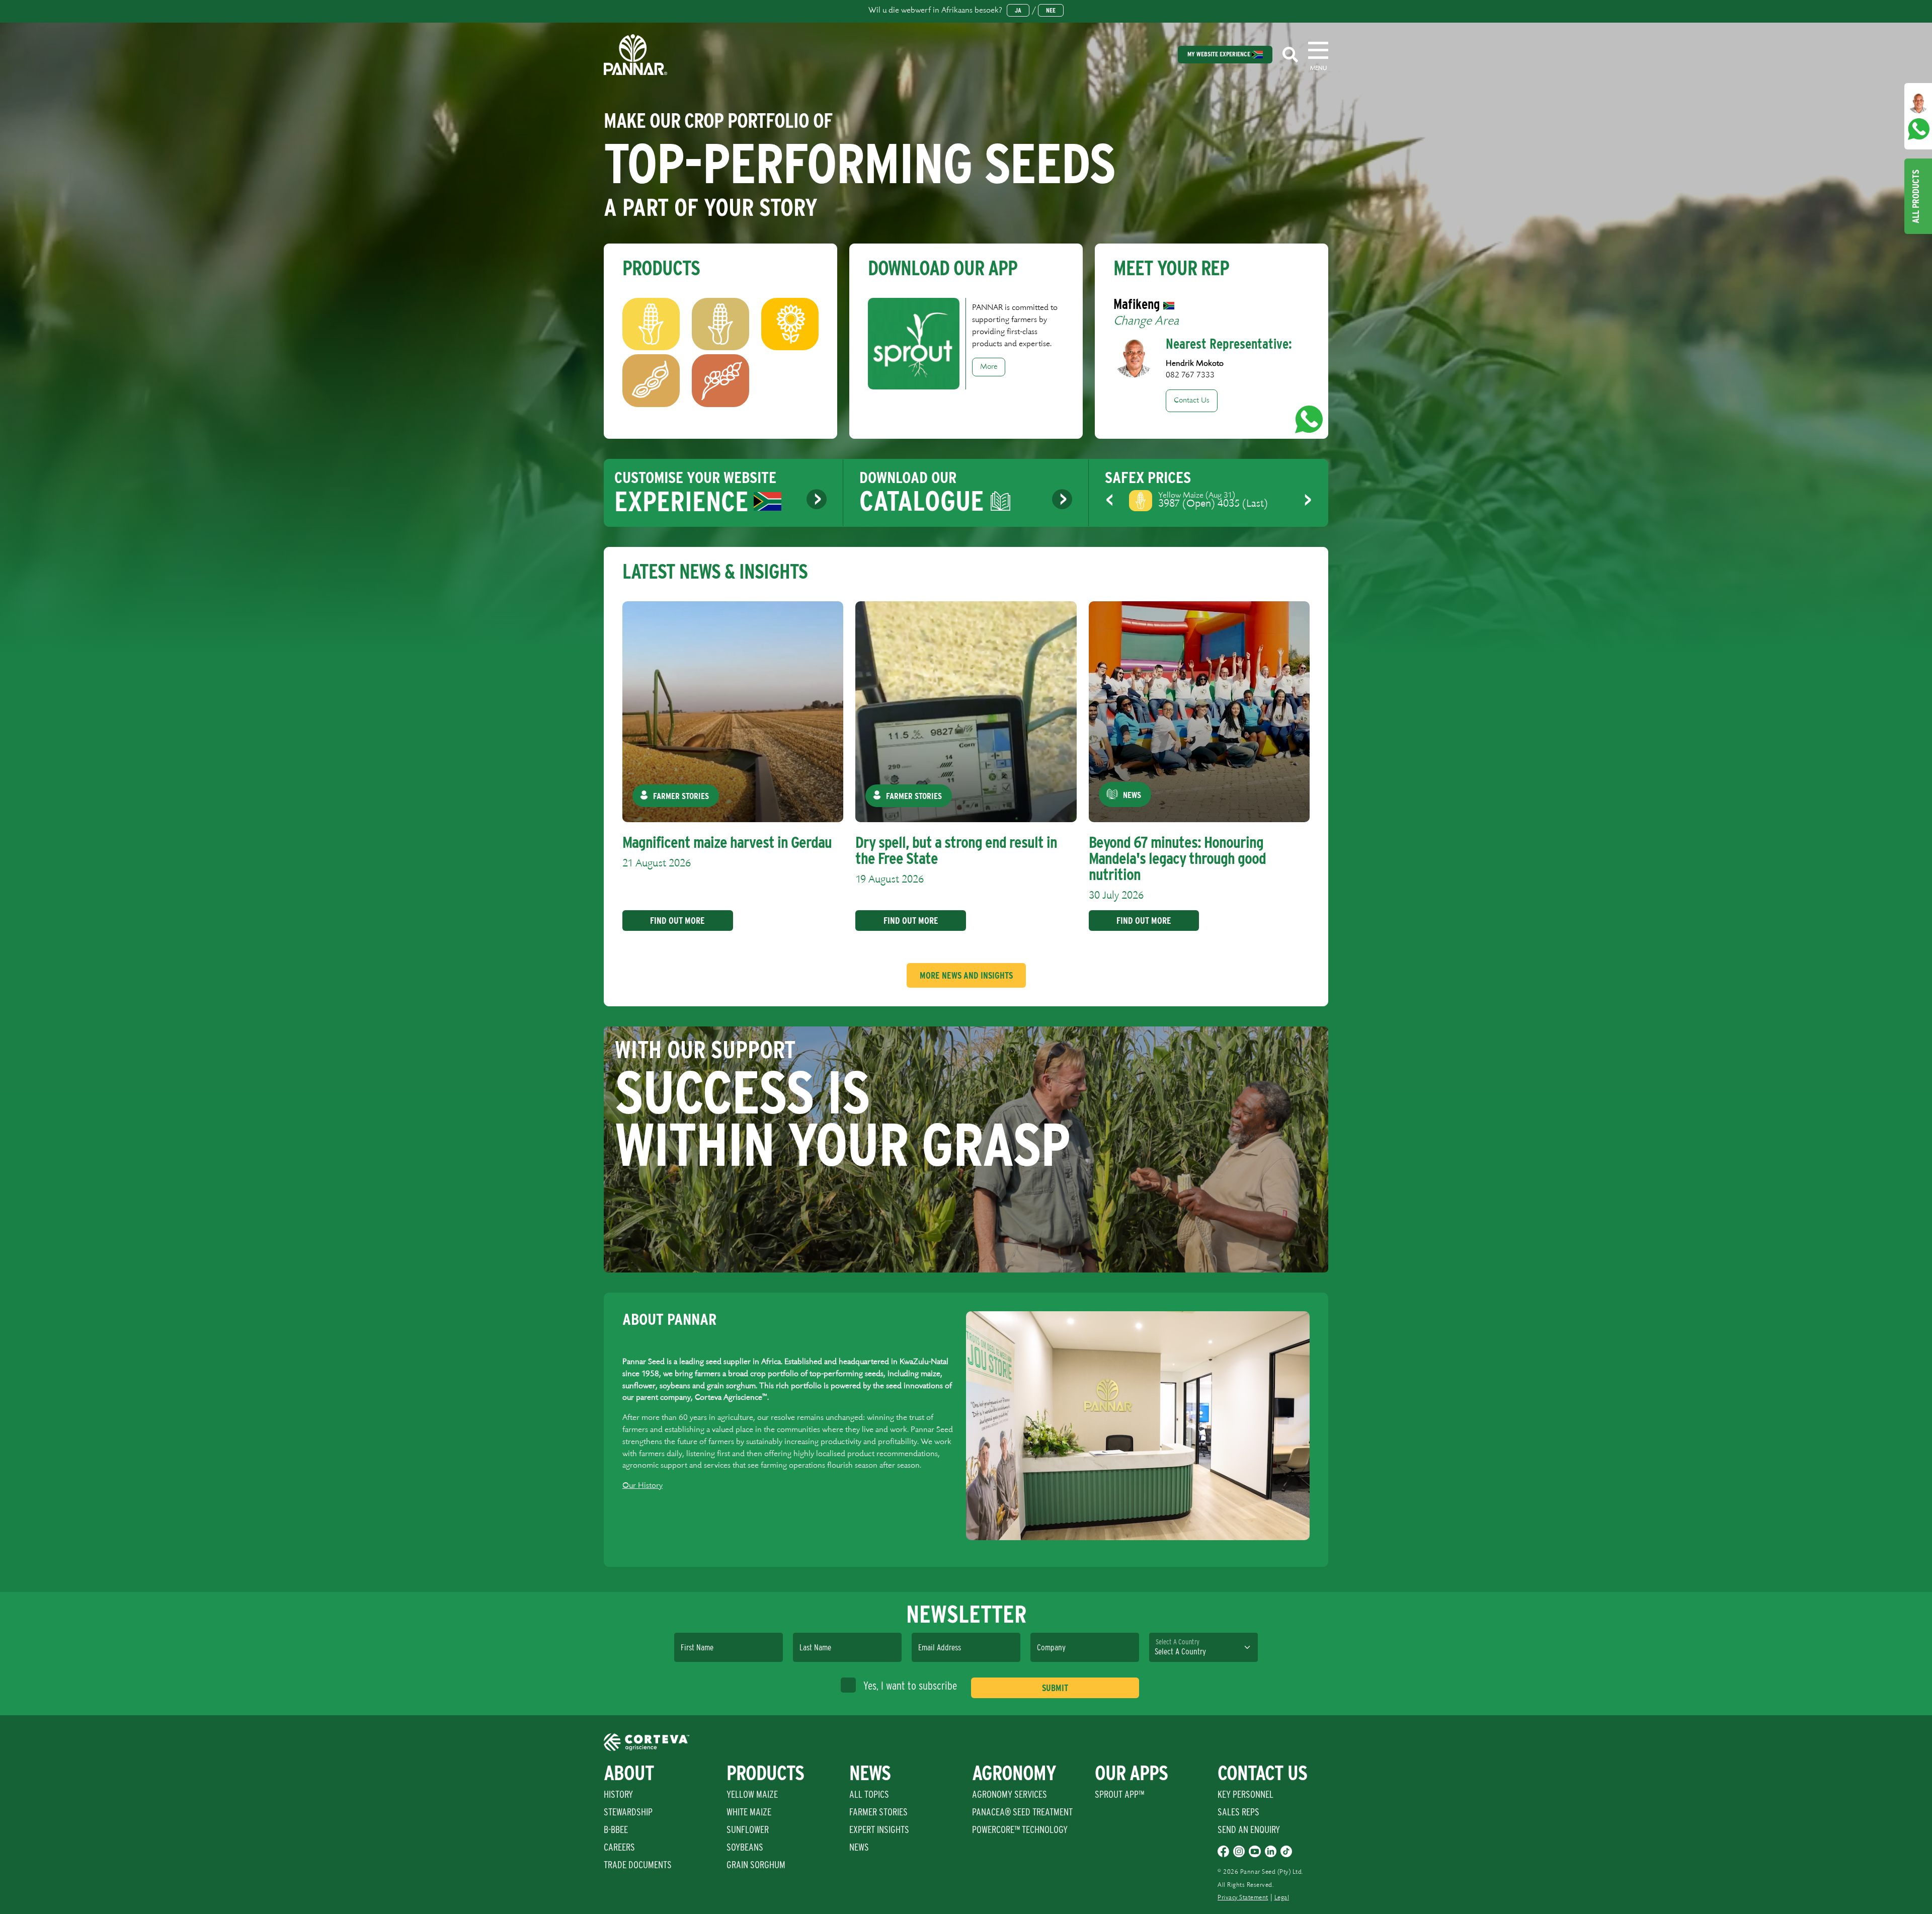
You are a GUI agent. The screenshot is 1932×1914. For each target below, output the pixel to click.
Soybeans (745, 1847)
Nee (1051, 10)
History (618, 1794)
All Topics (869, 1794)
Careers (619, 1847)
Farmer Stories (878, 1812)
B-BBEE (616, 1829)
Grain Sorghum (756, 1865)
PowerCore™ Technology (1020, 1829)
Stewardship (628, 1812)
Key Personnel (1245, 1794)
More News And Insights (966, 975)
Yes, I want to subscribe (910, 1686)
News (859, 1847)
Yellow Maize (752, 1794)
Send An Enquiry (1249, 1829)
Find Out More (677, 921)
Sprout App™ (1119, 1794)
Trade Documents (638, 1865)
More (989, 367)
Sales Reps (1238, 1812)
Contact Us (1192, 401)
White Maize (749, 1812)
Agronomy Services (1010, 1794)
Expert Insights (879, 1829)
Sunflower (748, 1829)
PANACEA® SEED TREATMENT (1022, 1812)
